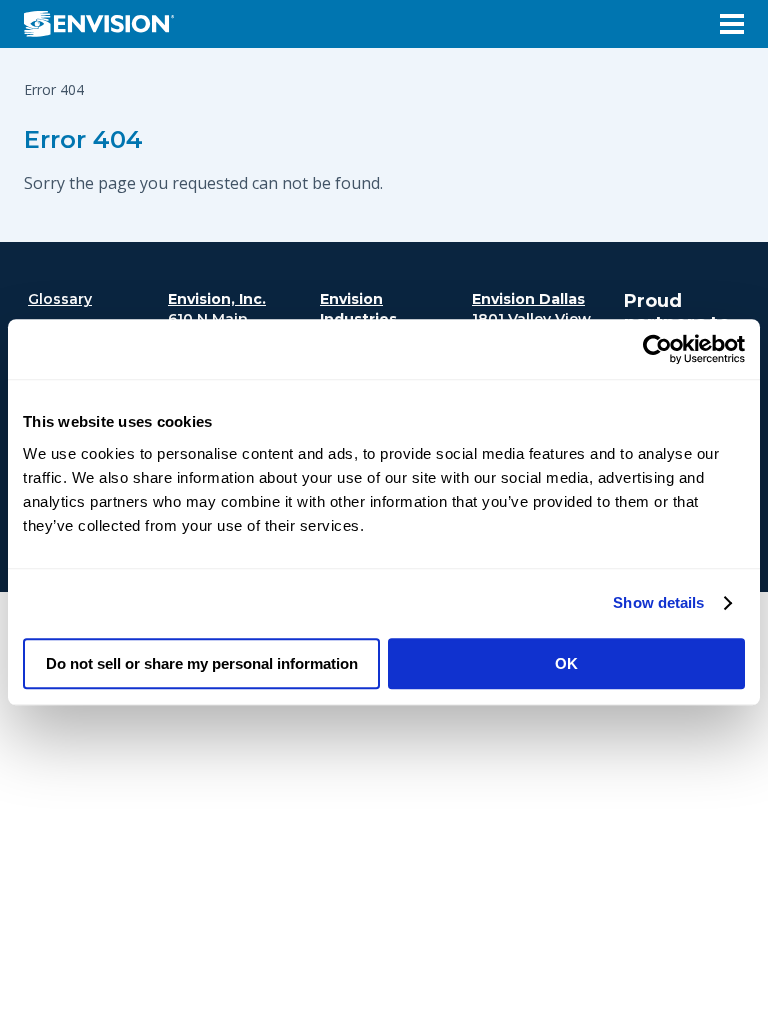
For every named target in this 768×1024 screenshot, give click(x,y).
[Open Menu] (732, 24)
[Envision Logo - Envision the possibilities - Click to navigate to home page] (107, 24)
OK (566, 663)
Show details (658, 602)
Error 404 (83, 139)
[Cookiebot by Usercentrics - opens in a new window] (657, 349)
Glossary (60, 299)
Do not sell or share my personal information (202, 663)
